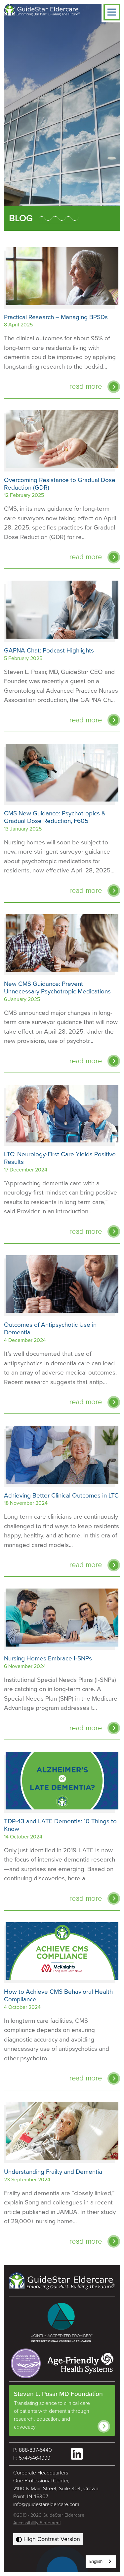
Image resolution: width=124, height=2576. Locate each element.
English (96, 2561)
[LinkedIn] (77, 2454)
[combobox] (101, 2562)
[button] (112, 12)
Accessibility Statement (37, 2523)
